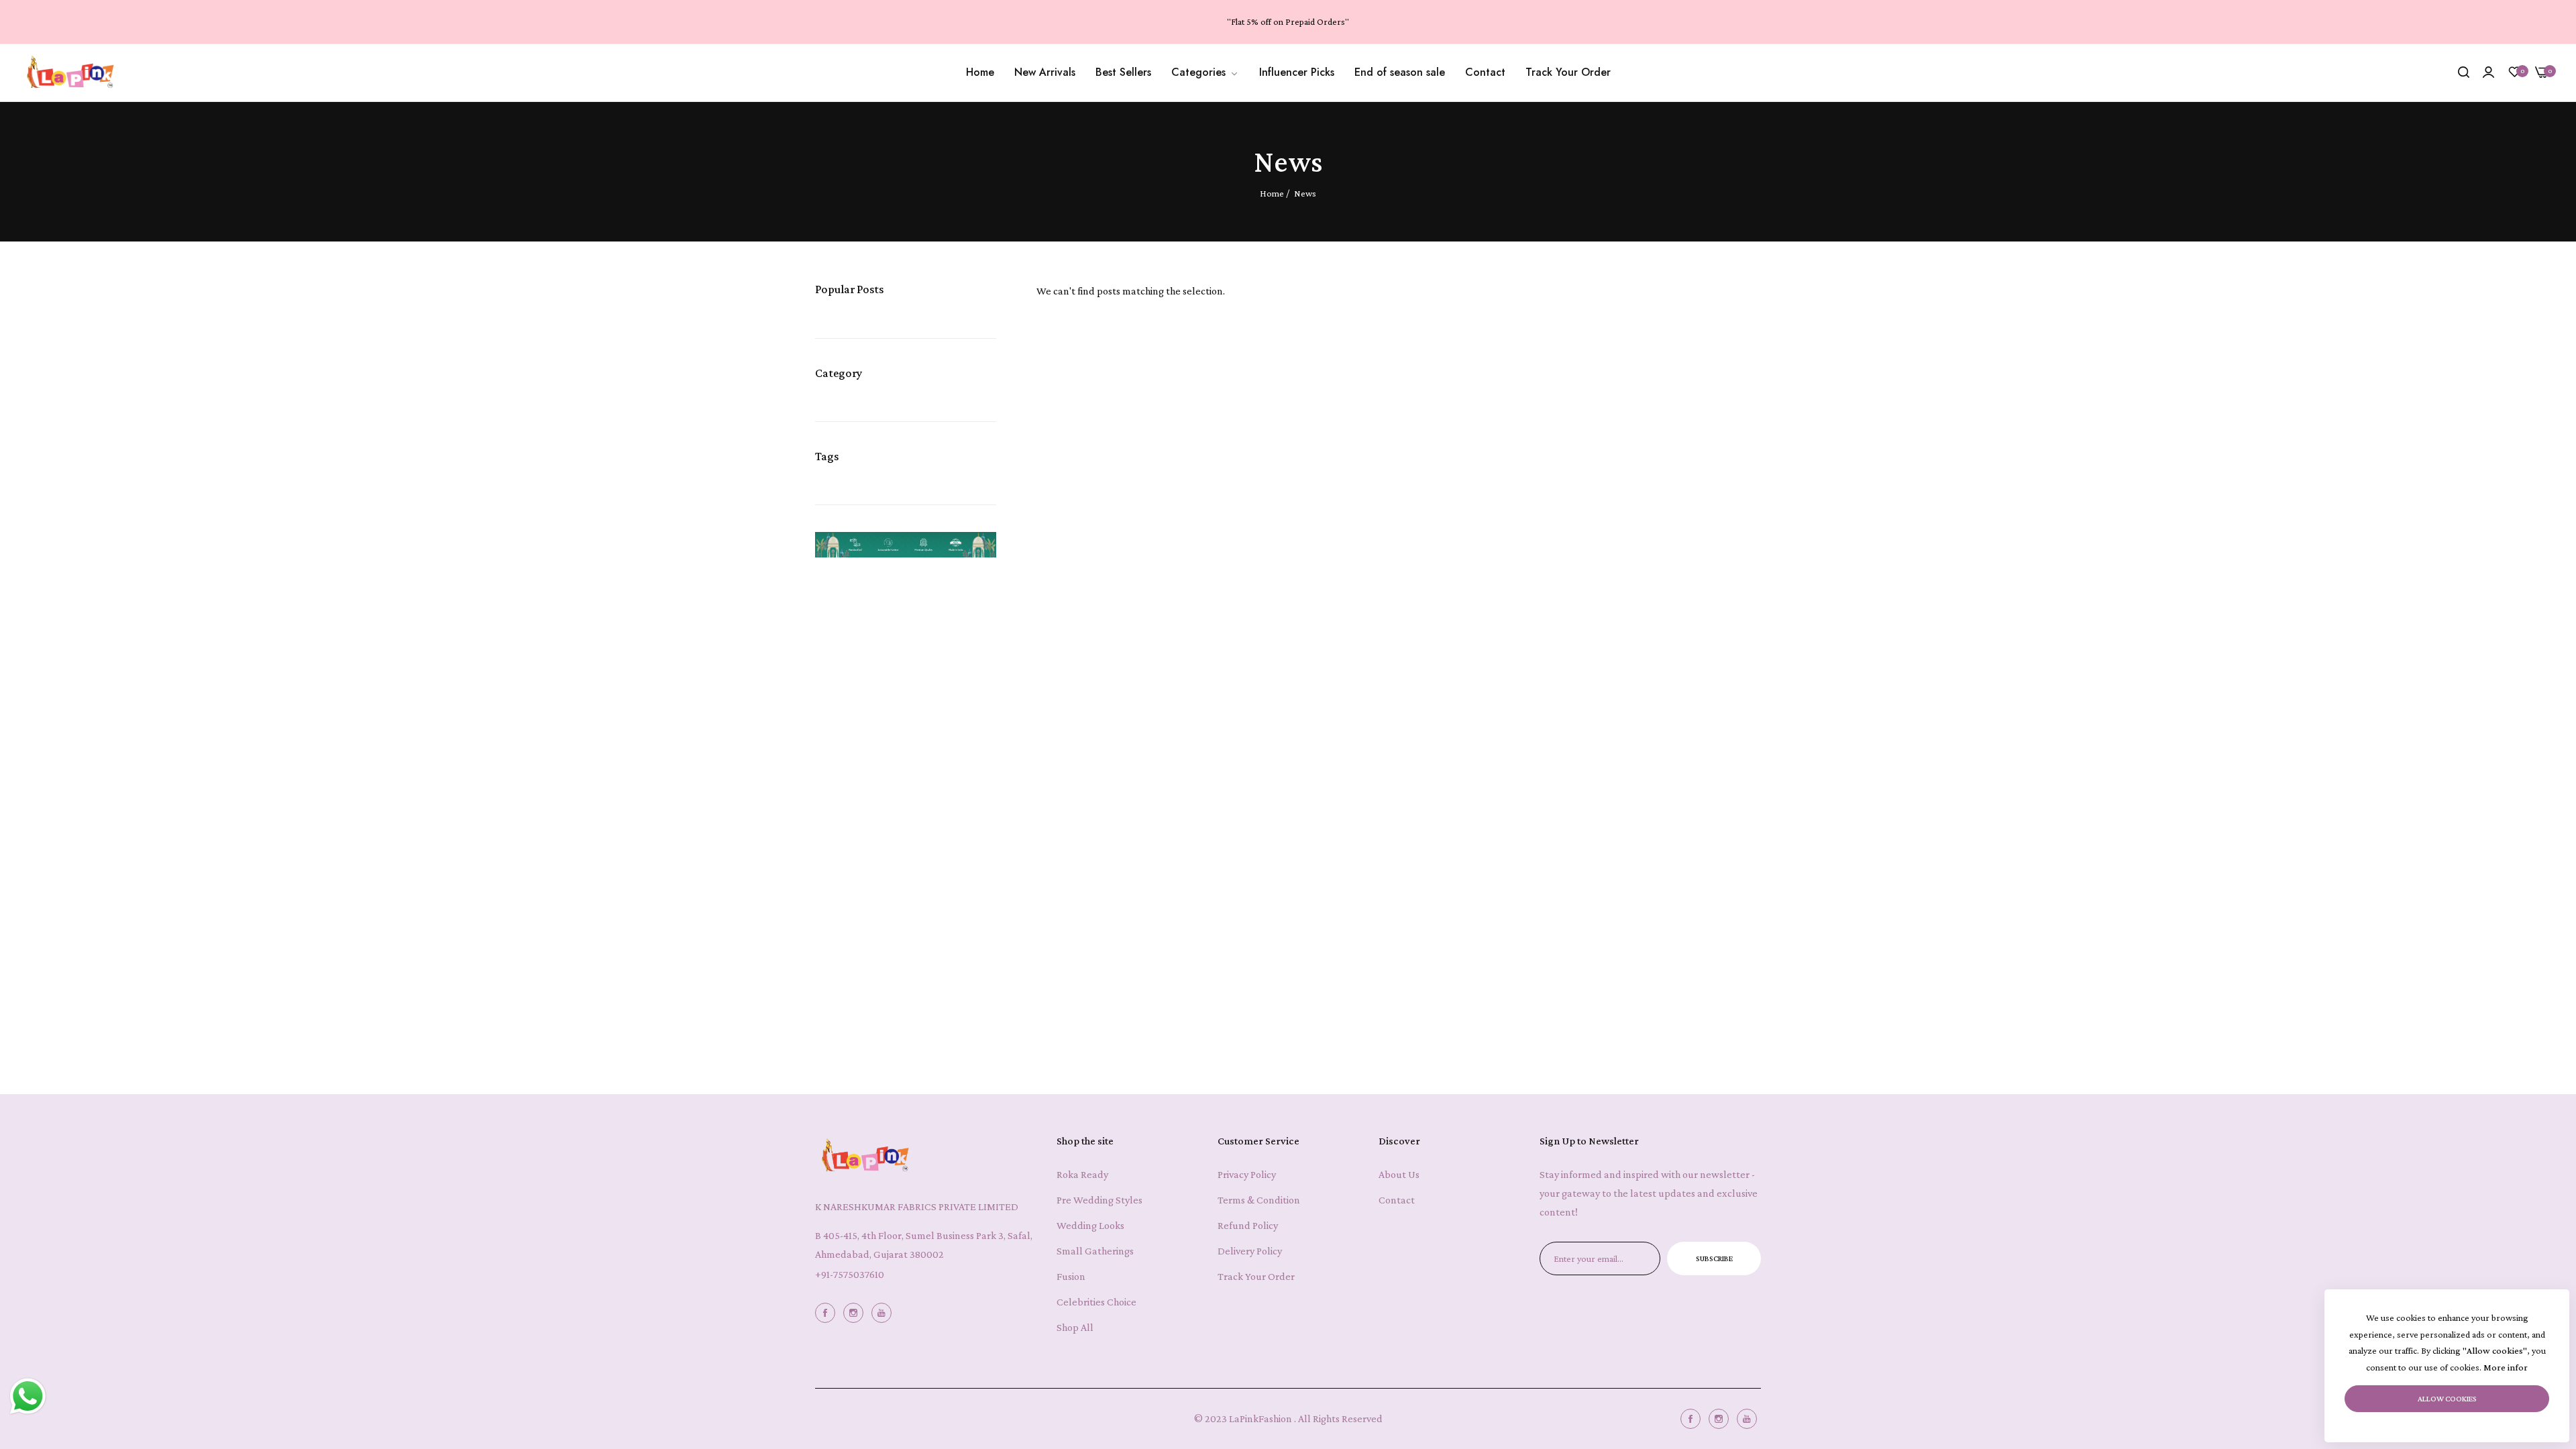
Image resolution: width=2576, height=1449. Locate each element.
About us (1399, 1174)
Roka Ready (1082, 1174)
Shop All (1075, 1327)
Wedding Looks (1090, 1225)
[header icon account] (2488, 72)
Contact (1397, 1200)
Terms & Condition (1259, 1200)
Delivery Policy (1250, 1251)
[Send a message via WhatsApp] (28, 1396)
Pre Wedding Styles (1099, 1200)
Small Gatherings (1095, 1251)
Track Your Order (1256, 1276)
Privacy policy (1247, 1174)
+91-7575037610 (850, 1274)
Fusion (1071, 1276)
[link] (1205, 72)
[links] (827, 1312)
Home (1272, 193)
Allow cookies (2447, 1399)
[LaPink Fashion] (70, 73)
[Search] (2464, 72)
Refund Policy (1248, 1225)
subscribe (1714, 1258)
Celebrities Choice (1096, 1302)
